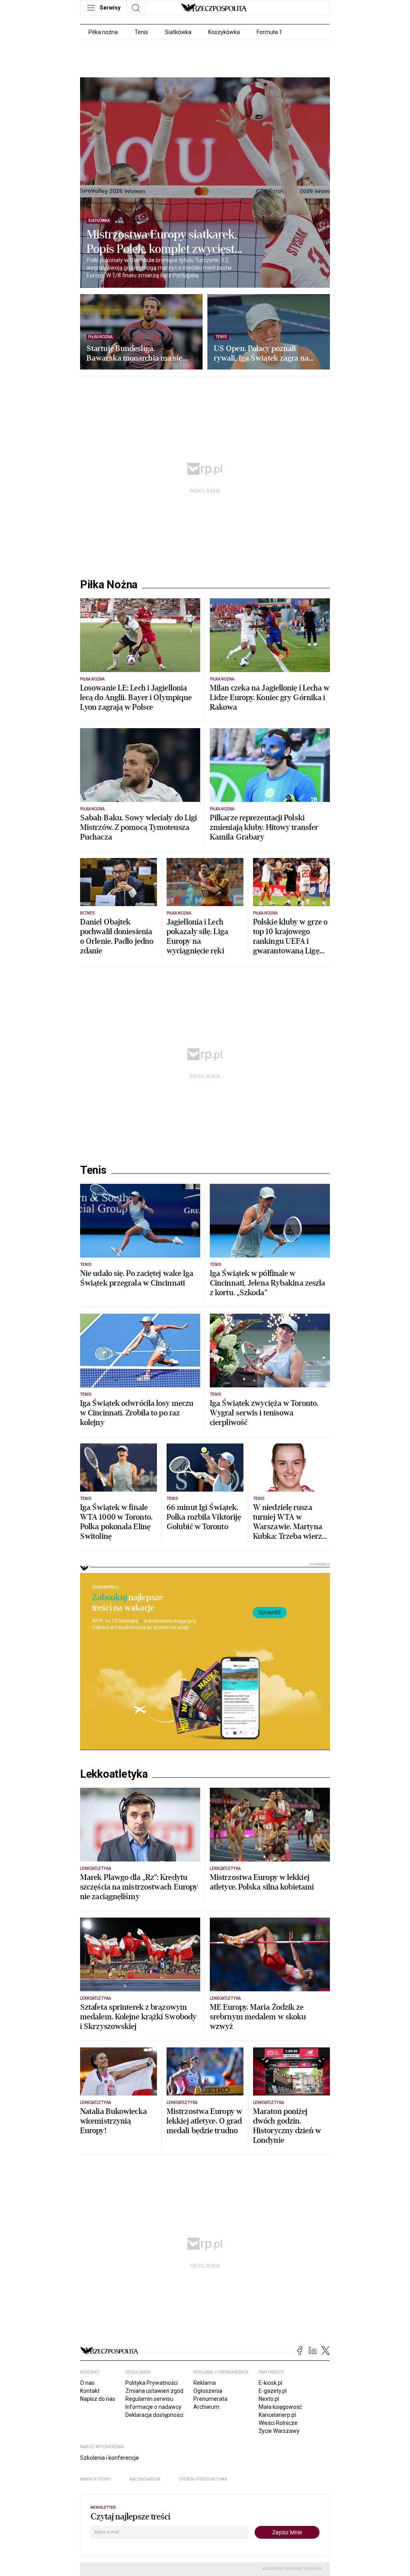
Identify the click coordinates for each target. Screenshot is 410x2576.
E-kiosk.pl (270, 2383)
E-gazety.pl (273, 2391)
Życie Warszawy (279, 2431)
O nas (87, 2383)
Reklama (205, 2383)
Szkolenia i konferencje (110, 2458)
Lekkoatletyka (114, 1774)
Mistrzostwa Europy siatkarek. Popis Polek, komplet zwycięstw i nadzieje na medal (165, 242)
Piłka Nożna (109, 585)
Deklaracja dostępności (154, 2415)
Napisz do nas (98, 2399)
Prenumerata (210, 2399)
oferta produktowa (203, 2479)
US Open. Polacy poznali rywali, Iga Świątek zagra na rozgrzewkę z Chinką (261, 353)
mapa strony (96, 2479)
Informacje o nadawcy (153, 2407)
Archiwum (206, 2407)
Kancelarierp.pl (277, 2415)
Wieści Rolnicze (278, 2423)
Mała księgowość (280, 2407)
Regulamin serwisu (149, 2399)
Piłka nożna (103, 32)
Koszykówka (224, 32)
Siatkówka (178, 32)
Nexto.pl (269, 2399)
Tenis (141, 32)
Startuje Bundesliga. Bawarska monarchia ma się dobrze (135, 353)
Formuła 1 (269, 32)
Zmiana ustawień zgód (154, 2391)
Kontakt (90, 2391)
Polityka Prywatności (152, 2383)
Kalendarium (145, 2479)
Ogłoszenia (208, 2391)
